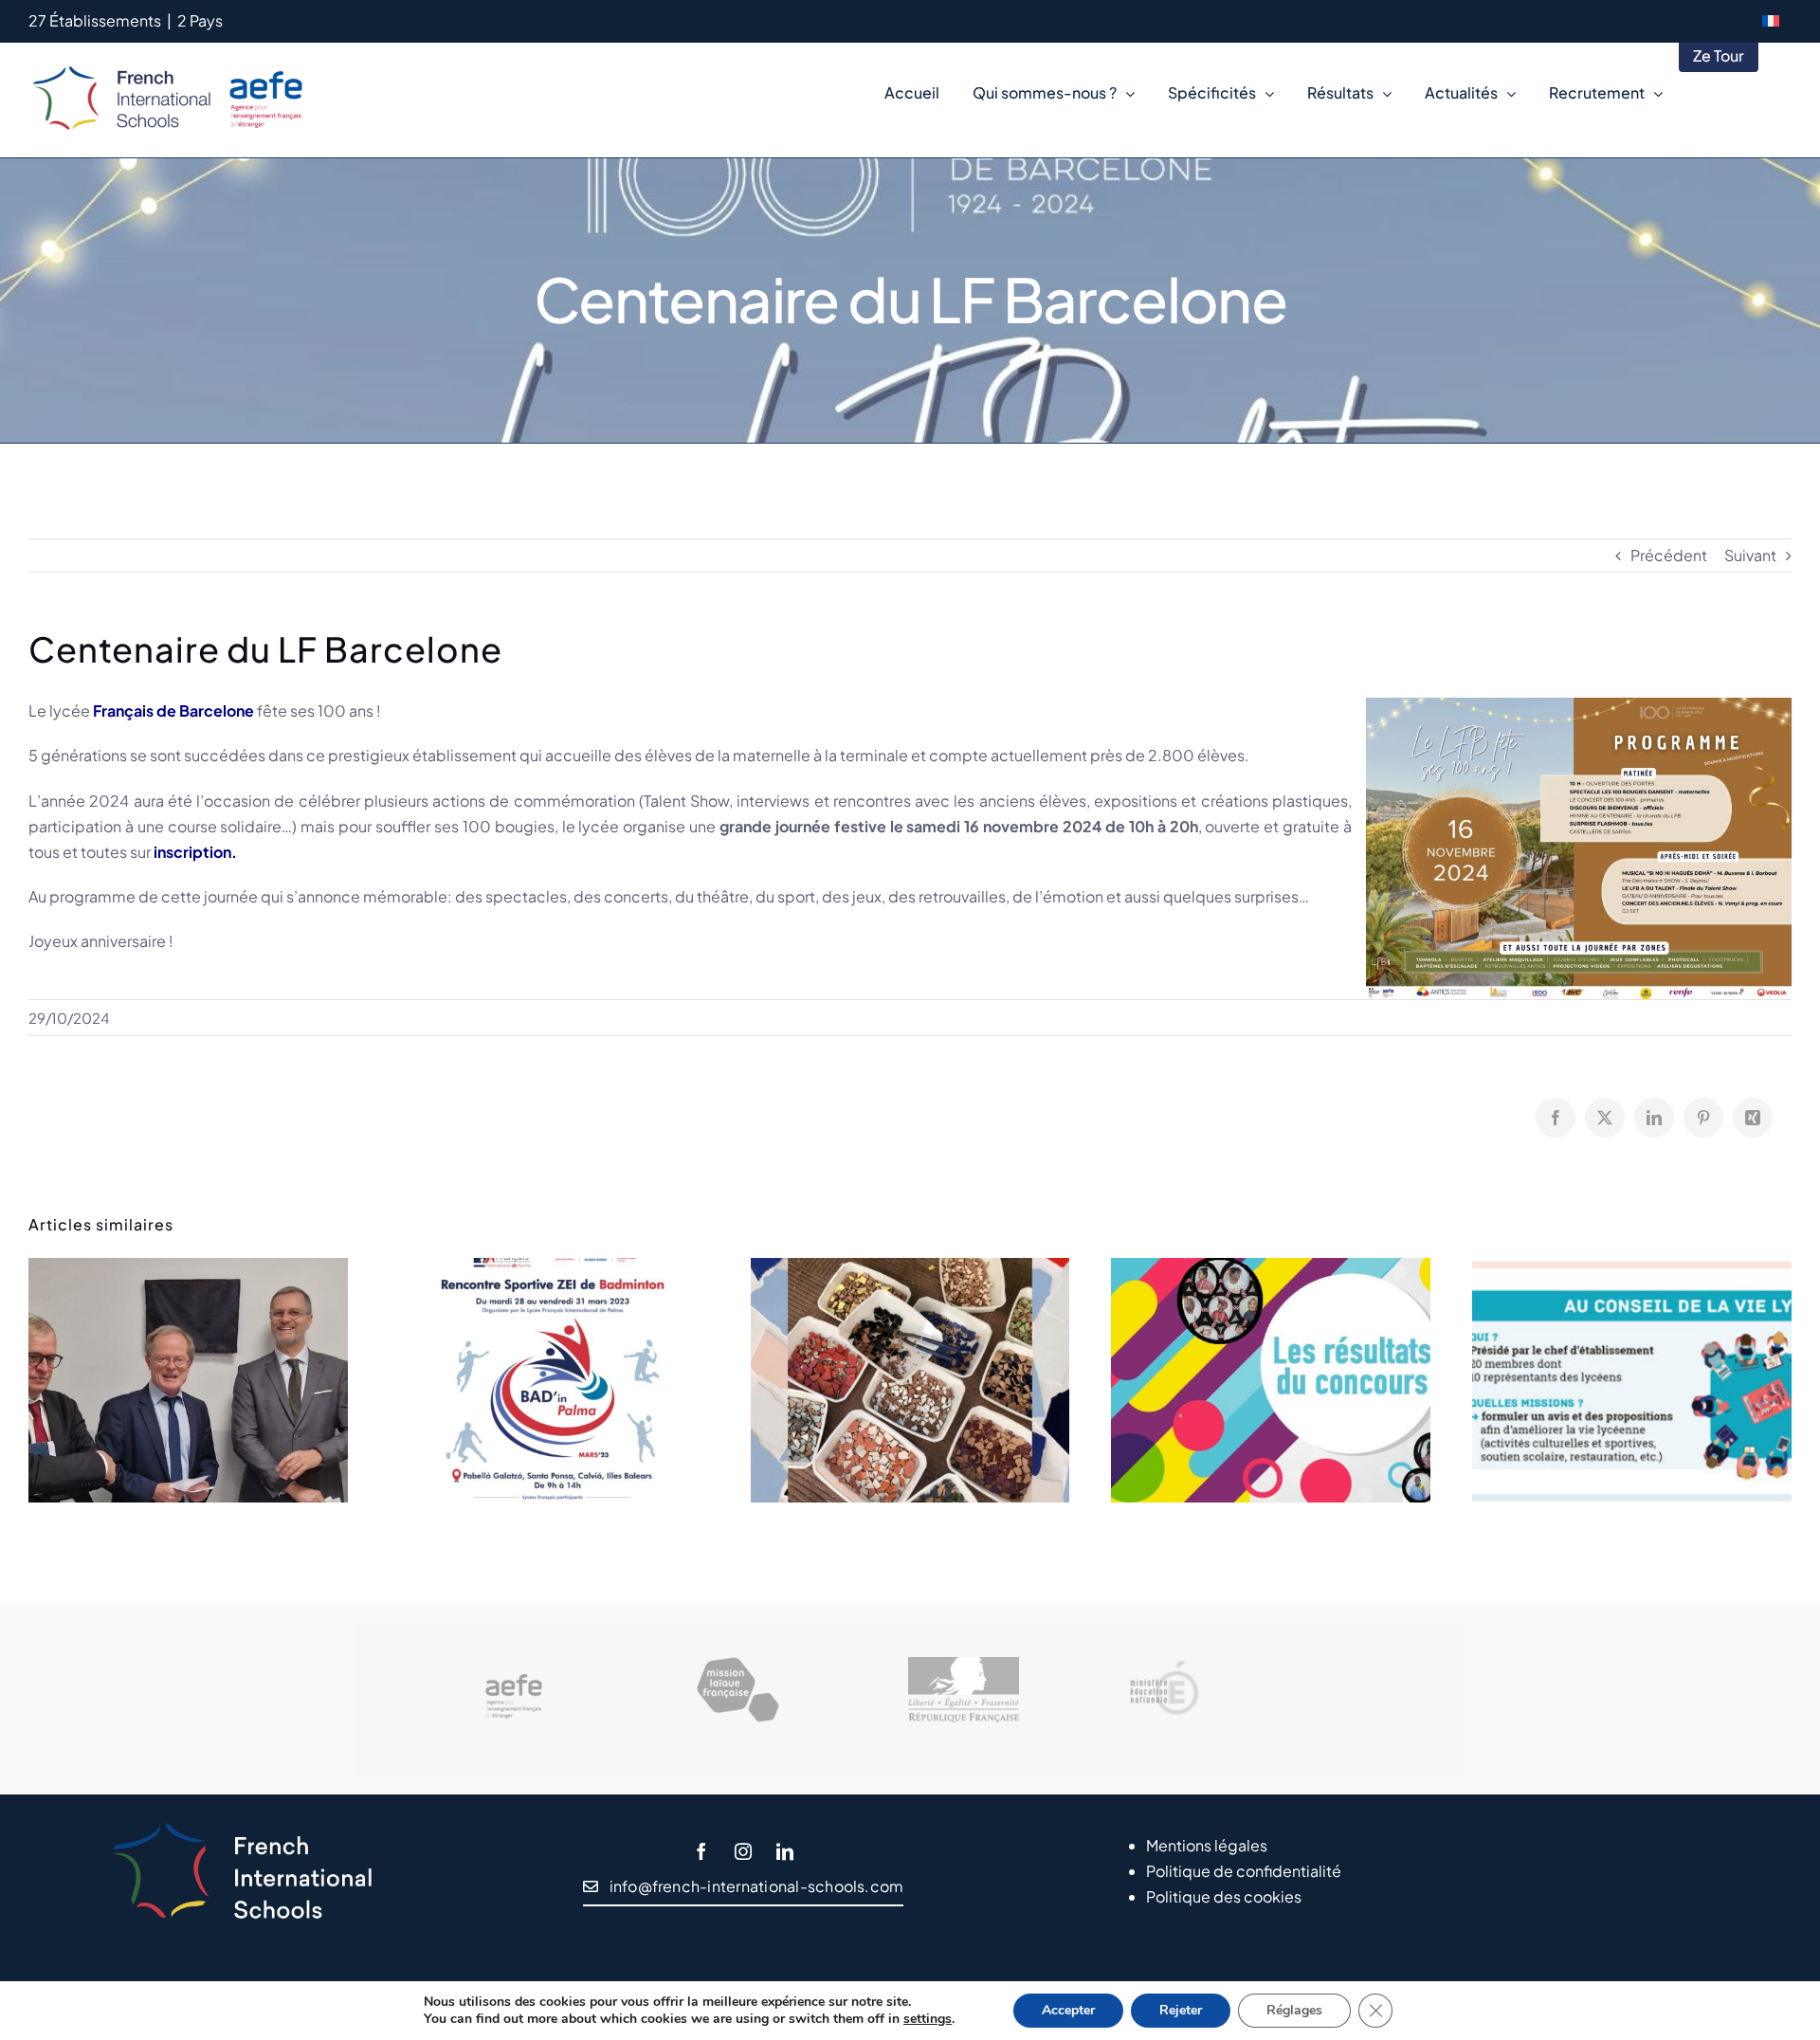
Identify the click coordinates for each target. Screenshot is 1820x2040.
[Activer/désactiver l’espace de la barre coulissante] (1775, 93)
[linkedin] (785, 1851)
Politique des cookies (1224, 1896)
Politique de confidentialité (1244, 1871)
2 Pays (200, 20)
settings (928, 2019)
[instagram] (743, 1851)
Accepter (1068, 2010)
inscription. (195, 852)
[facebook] (701, 1851)
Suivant (1750, 555)
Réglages (1294, 2010)
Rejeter (1181, 2010)
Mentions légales (1207, 1845)
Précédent (1669, 555)
